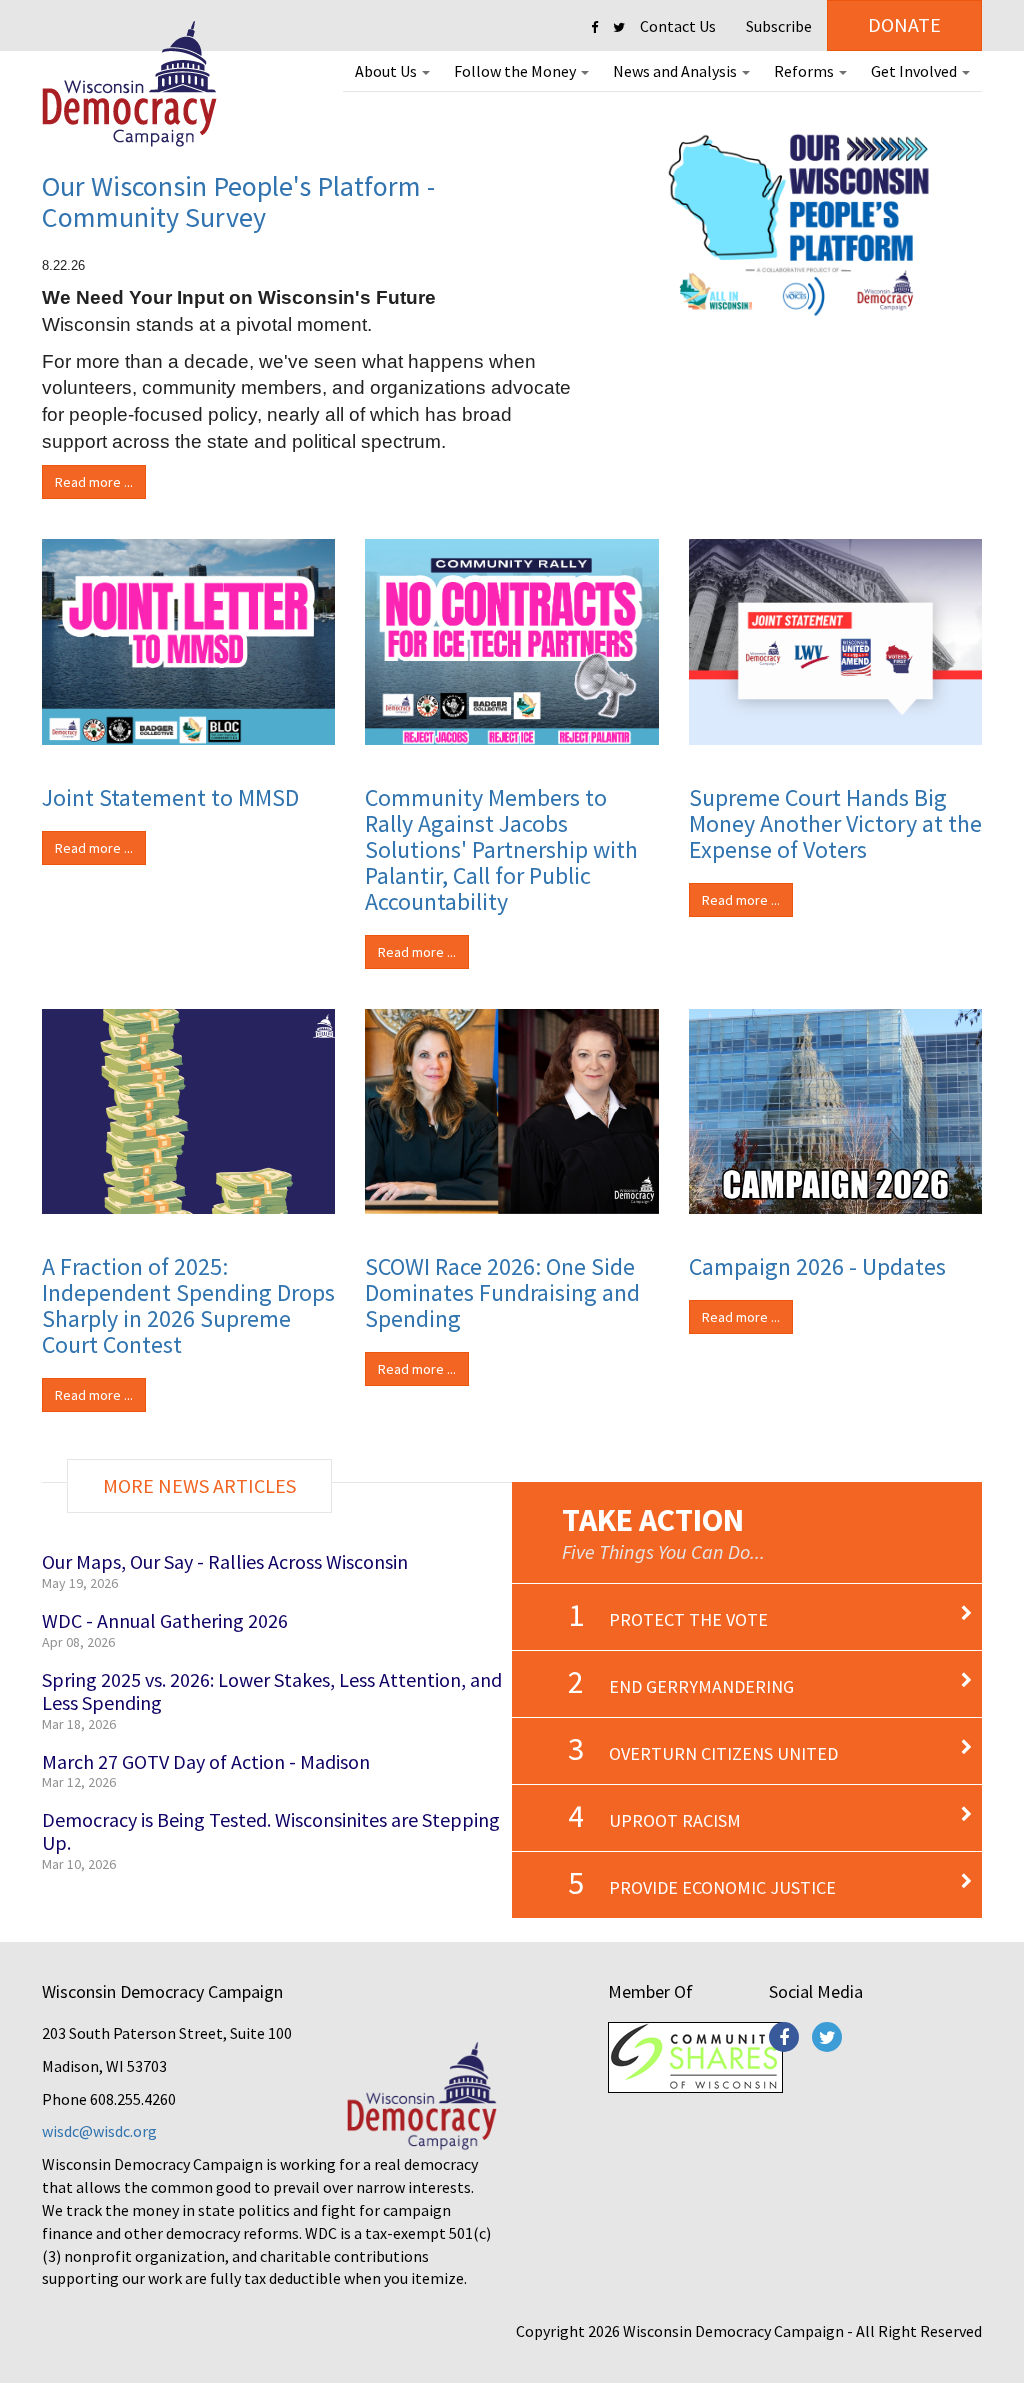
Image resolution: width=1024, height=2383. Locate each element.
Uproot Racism (675, 1820)
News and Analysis (676, 71)
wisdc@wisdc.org (99, 2131)
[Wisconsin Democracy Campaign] (129, 84)
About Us (387, 71)
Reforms (805, 71)
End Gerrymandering (701, 1686)
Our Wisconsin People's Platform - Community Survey (238, 201)
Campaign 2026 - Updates (817, 1266)
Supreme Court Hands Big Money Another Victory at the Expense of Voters (835, 823)
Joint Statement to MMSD (170, 797)
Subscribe (779, 26)
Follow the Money (516, 71)
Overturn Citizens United (723, 1753)
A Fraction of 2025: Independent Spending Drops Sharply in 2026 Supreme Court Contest (188, 1305)
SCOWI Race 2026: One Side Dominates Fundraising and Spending (502, 1292)
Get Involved (915, 71)
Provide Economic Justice (722, 1887)
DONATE (904, 24)
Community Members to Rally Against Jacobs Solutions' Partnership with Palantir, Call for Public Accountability (501, 849)
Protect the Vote (688, 1619)
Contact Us (678, 26)
